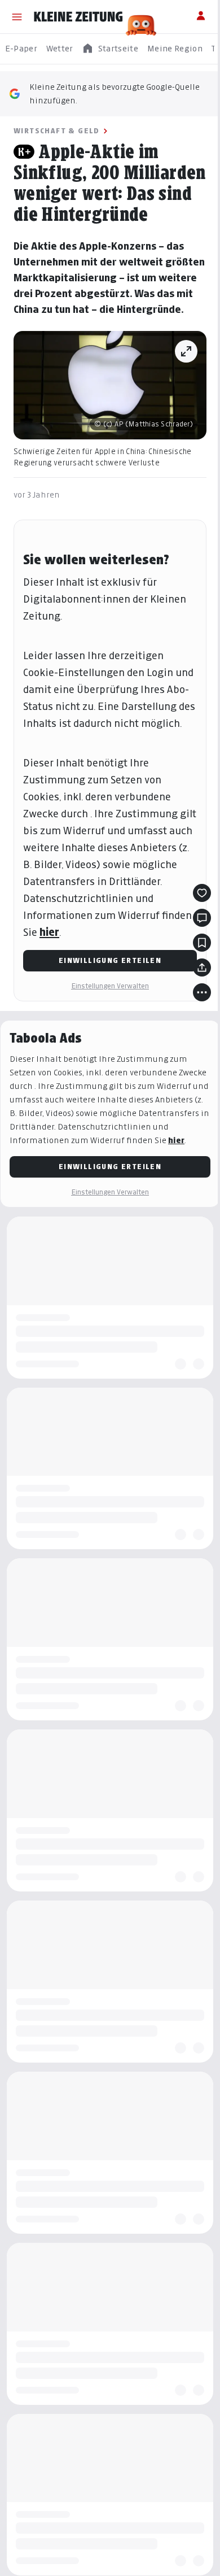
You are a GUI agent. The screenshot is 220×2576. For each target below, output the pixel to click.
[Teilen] (202, 967)
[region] (110, 49)
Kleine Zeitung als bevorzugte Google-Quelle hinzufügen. (115, 93)
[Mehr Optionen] (202, 992)
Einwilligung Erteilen (110, 960)
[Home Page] (78, 17)
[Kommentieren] (202, 918)
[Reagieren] (202, 893)
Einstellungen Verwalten (110, 986)
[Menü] (17, 17)
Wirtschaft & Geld (57, 131)
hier (49, 932)
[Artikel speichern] (202, 943)
